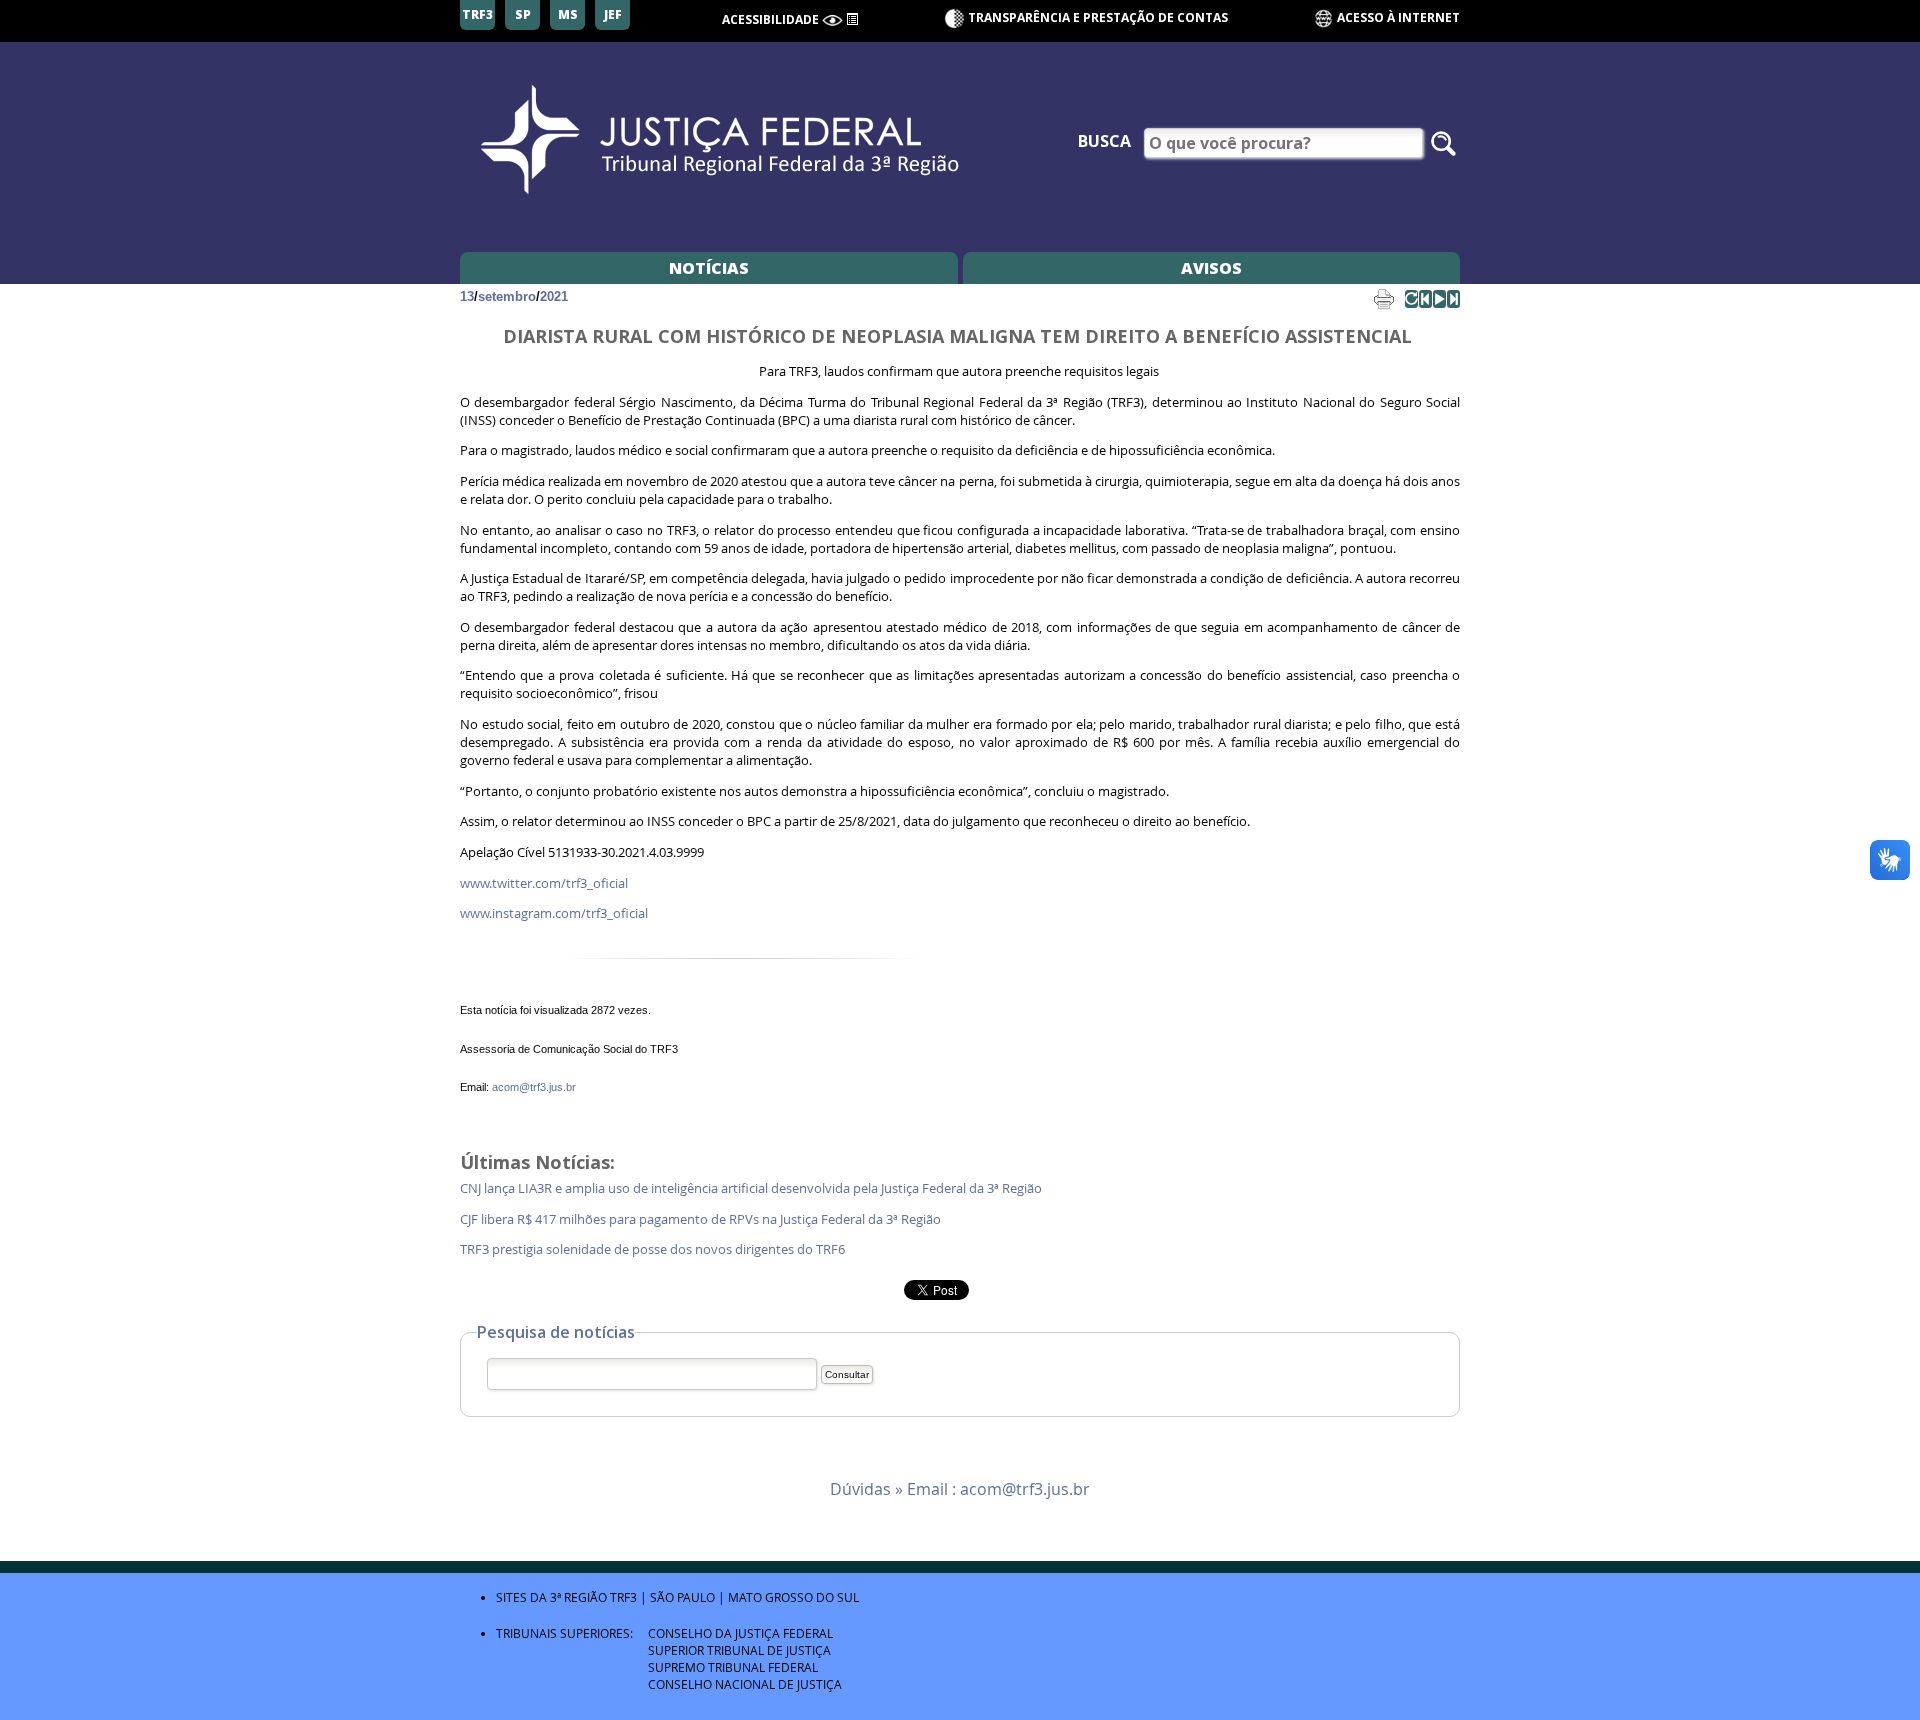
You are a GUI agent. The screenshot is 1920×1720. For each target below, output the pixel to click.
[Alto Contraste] (832, 20)
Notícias (709, 268)
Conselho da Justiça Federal (740, 1633)
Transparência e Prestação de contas (1098, 17)
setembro (507, 296)
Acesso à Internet (1397, 17)
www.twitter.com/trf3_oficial (544, 883)
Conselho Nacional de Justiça (745, 1684)
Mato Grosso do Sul (793, 1597)
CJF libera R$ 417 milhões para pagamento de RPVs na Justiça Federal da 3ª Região (702, 1219)
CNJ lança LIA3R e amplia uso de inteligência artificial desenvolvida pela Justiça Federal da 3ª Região (752, 1188)
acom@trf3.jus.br (534, 1087)
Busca (1104, 141)
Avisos (1211, 268)
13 (467, 296)
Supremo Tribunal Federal (733, 1667)
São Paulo (682, 1597)
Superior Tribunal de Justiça (739, 1650)
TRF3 (623, 1597)
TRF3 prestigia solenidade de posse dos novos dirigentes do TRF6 (654, 1249)
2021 (554, 296)
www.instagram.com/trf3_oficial (554, 913)
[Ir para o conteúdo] (852, 18)
